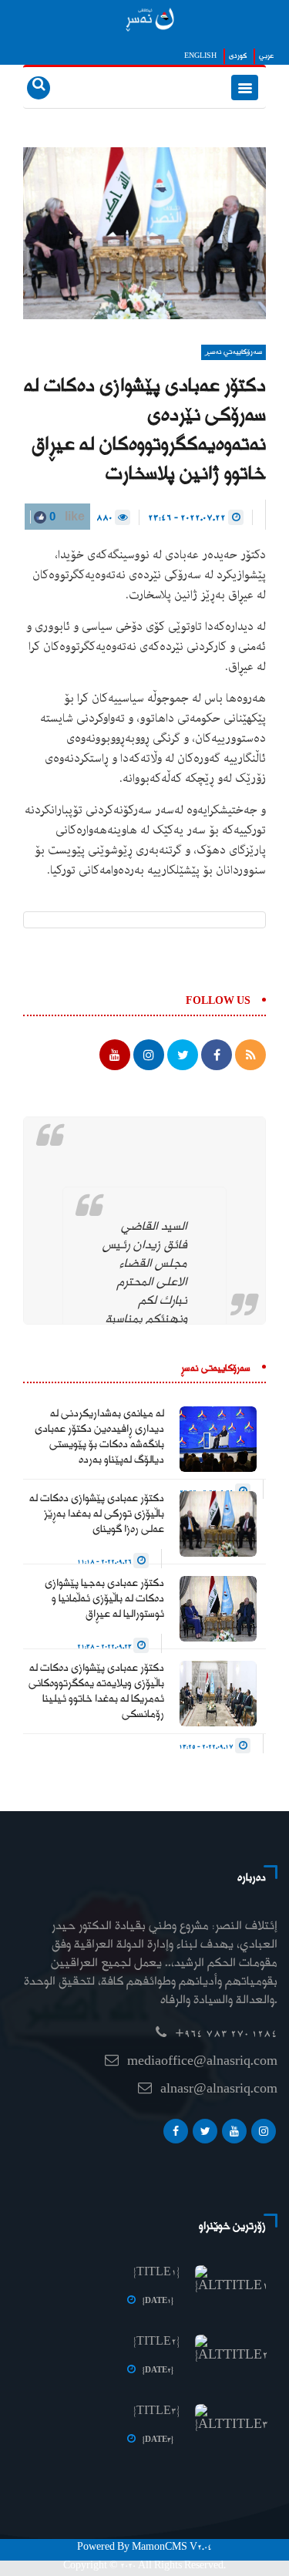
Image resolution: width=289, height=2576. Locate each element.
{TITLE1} (156, 2273)
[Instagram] (264, 2135)
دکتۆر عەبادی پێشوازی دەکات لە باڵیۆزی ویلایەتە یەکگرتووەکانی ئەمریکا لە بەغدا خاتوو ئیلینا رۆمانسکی (96, 1692)
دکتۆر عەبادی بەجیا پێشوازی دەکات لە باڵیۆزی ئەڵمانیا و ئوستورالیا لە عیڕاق (104, 1599)
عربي (266, 56)
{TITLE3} (156, 2412)
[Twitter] (205, 2135)
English (200, 56)
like (66, 516)
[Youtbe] (234, 2135)
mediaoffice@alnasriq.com (202, 2062)
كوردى (238, 56)
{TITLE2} (156, 2342)
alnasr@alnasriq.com (219, 2090)
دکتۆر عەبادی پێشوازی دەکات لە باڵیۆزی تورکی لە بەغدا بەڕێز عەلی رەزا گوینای (97, 1514)
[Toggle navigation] (245, 88)
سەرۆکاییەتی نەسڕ (234, 352)
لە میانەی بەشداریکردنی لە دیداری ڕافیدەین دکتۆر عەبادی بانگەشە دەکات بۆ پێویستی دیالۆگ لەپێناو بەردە (99, 1437)
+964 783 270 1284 (226, 2034)
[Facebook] (176, 2135)
